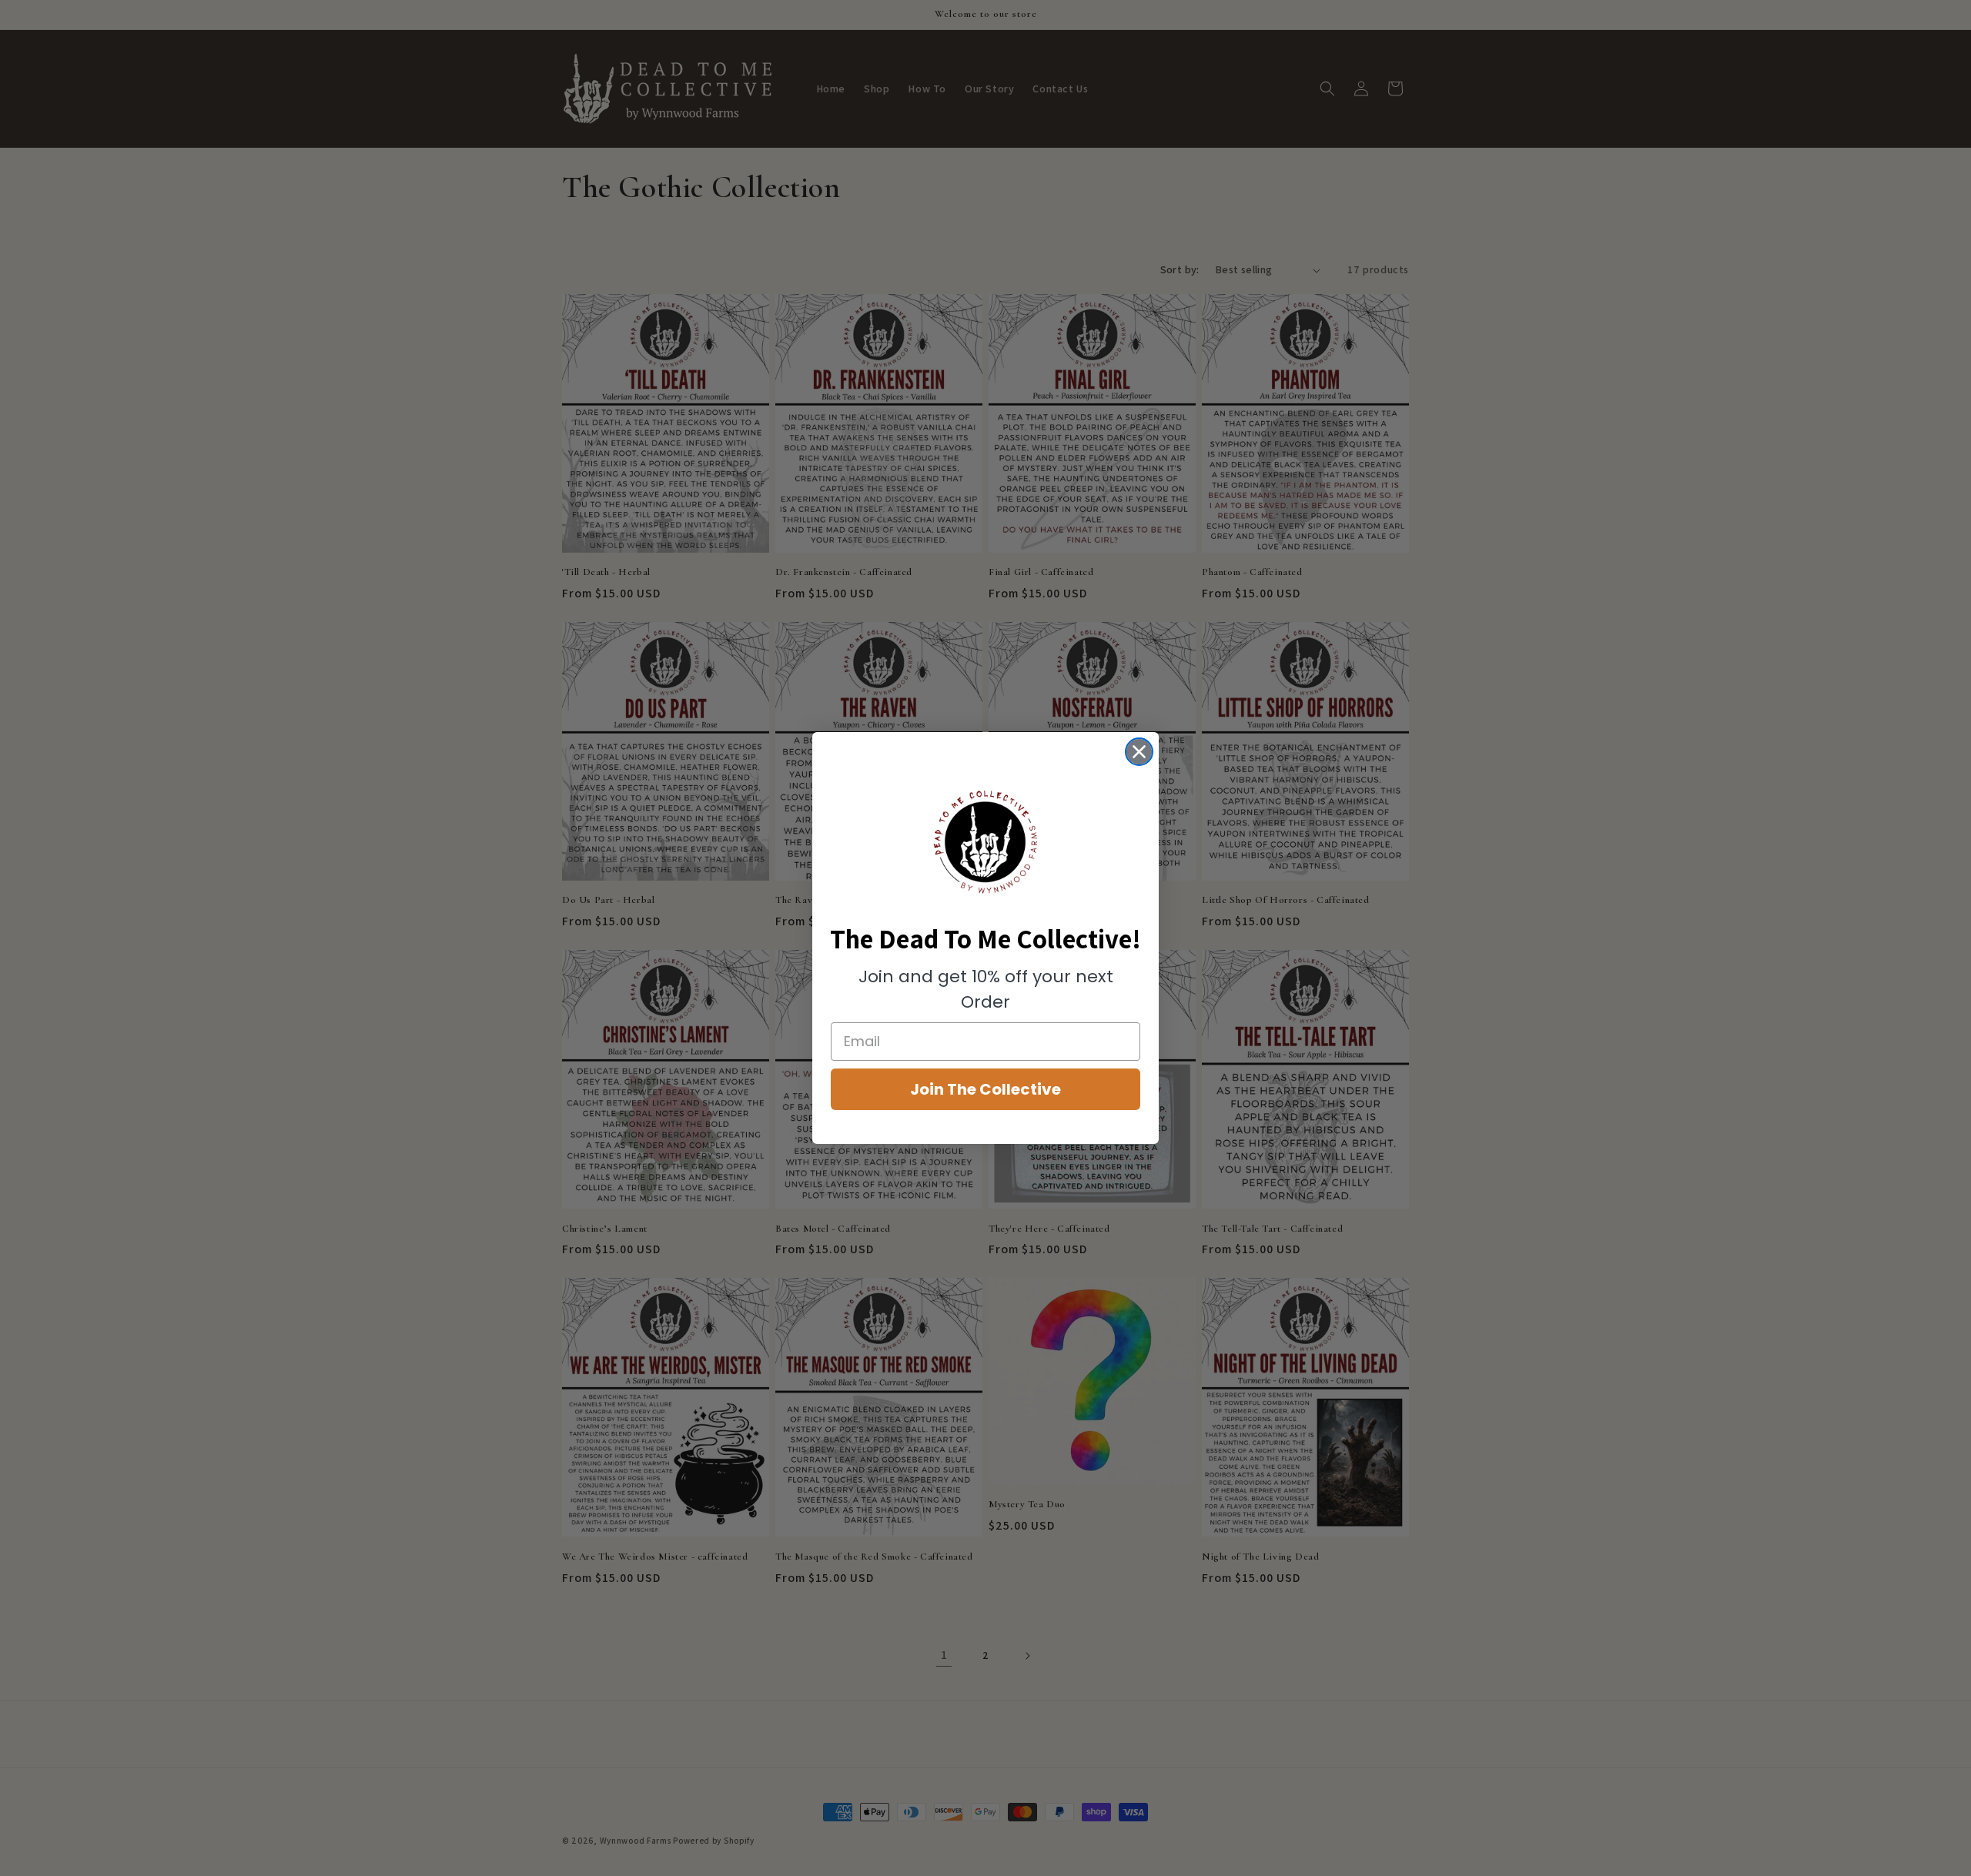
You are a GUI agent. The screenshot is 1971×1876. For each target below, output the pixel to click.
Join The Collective (985, 1089)
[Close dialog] (1139, 752)
